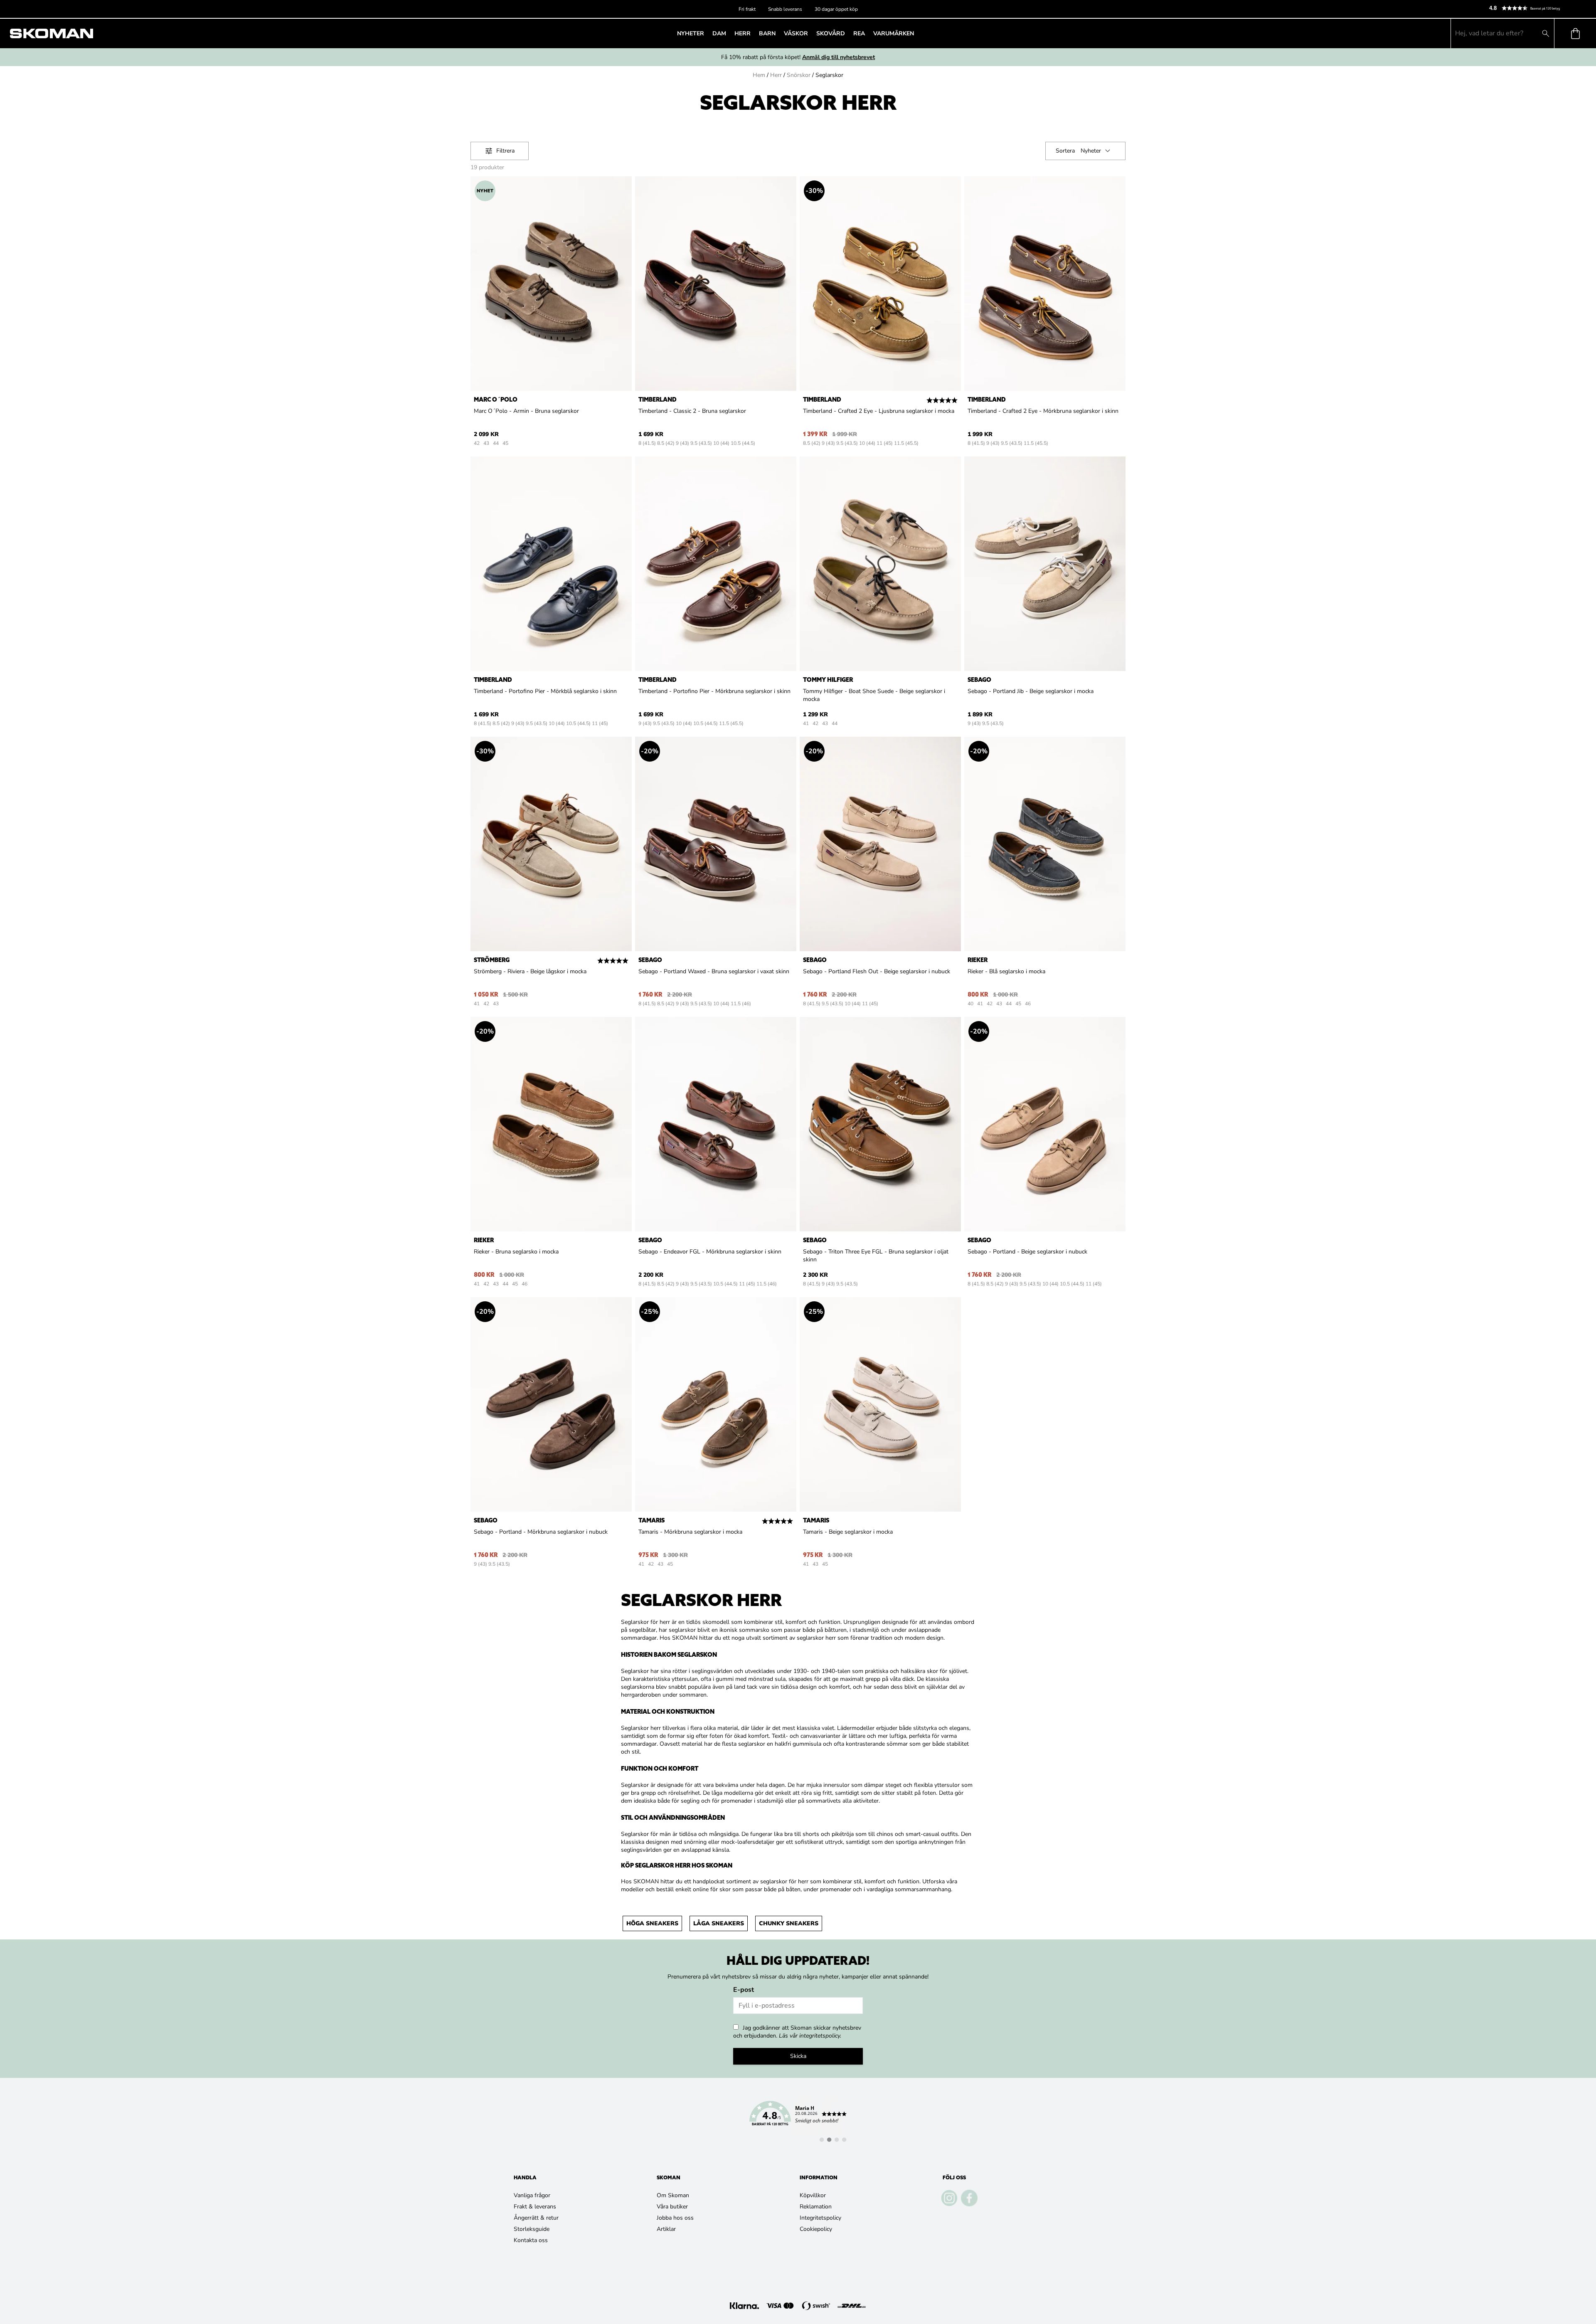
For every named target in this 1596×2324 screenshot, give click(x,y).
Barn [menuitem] (767, 33)
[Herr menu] (753, 33)
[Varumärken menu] (916, 33)
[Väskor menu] (810, 33)
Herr (776, 75)
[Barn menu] (778, 33)
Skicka (798, 2056)
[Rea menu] (867, 33)
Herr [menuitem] (743, 33)
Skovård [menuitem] (831, 33)
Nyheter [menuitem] (691, 33)
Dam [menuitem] (719, 33)
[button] (1539, 8)
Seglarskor (829, 75)
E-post (744, 1990)
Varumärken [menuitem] (894, 33)
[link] (798, 2118)
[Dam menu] (729, 33)
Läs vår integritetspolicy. (810, 2036)
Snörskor (799, 75)
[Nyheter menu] (707, 33)
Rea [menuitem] (859, 33)
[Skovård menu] (847, 33)
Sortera (1065, 151)
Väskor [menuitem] (796, 33)
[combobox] (1097, 151)
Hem (759, 75)
